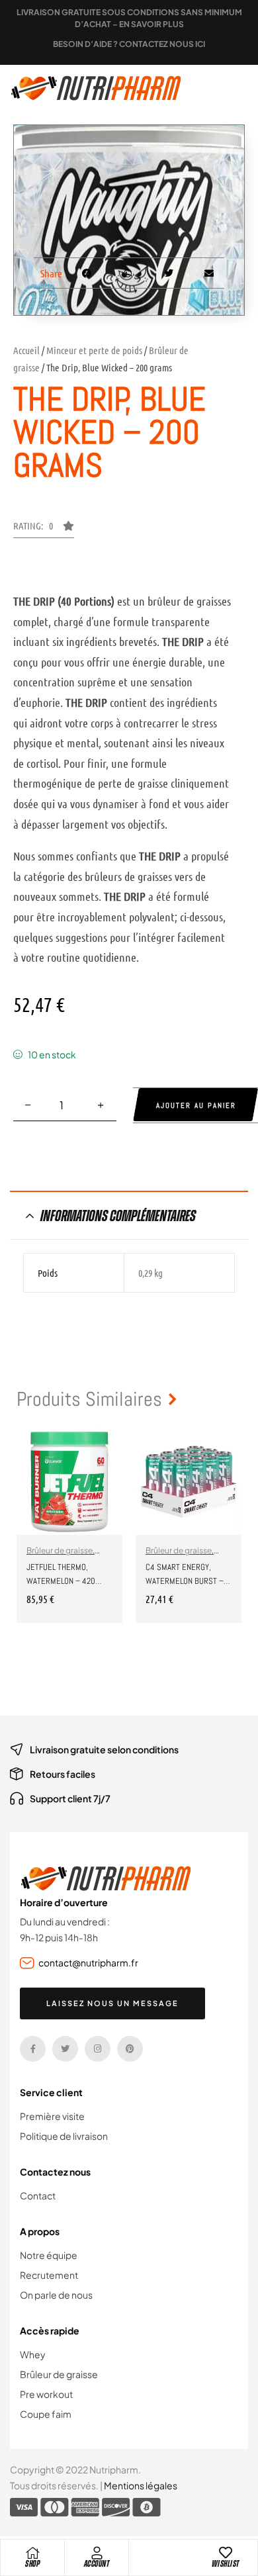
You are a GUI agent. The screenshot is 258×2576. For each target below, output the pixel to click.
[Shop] (32, 2553)
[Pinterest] (130, 2049)
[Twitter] (65, 2049)
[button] (44, 529)
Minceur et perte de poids (94, 350)
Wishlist (226, 2564)
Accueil (26, 350)
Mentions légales (141, 2485)
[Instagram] (98, 2049)
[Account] (97, 2553)
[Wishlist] (226, 2553)
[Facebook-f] (33, 2049)
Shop (32, 2564)
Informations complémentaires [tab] (118, 1216)
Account (97, 2564)
